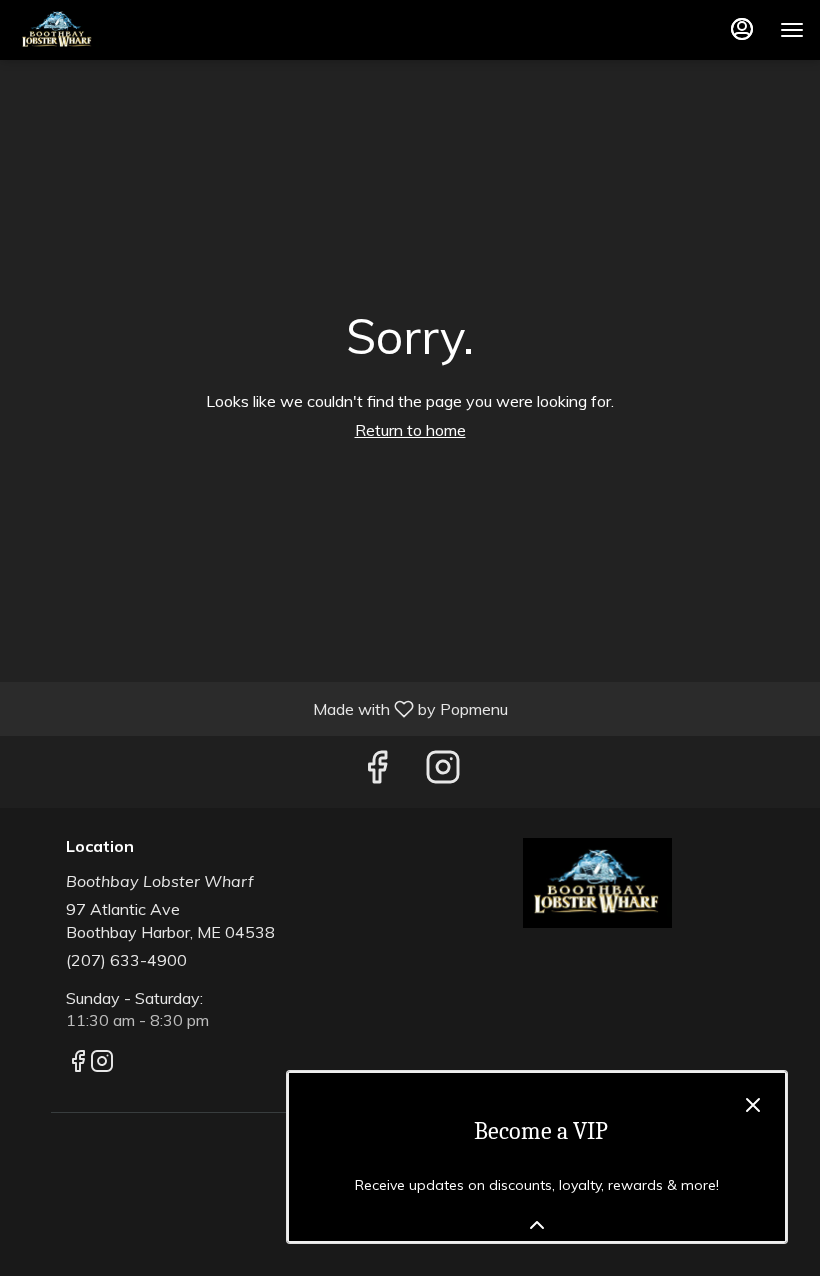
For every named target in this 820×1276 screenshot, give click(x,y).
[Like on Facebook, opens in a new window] (377, 771)
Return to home (410, 430)
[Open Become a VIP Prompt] (537, 1225)
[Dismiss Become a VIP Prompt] (753, 1105)
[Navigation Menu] (792, 30)
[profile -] (742, 29)
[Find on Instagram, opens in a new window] (443, 771)
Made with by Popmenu (261, 708)
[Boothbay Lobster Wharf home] (106, 30)
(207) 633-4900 (126, 960)
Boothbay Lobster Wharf (597, 883)
